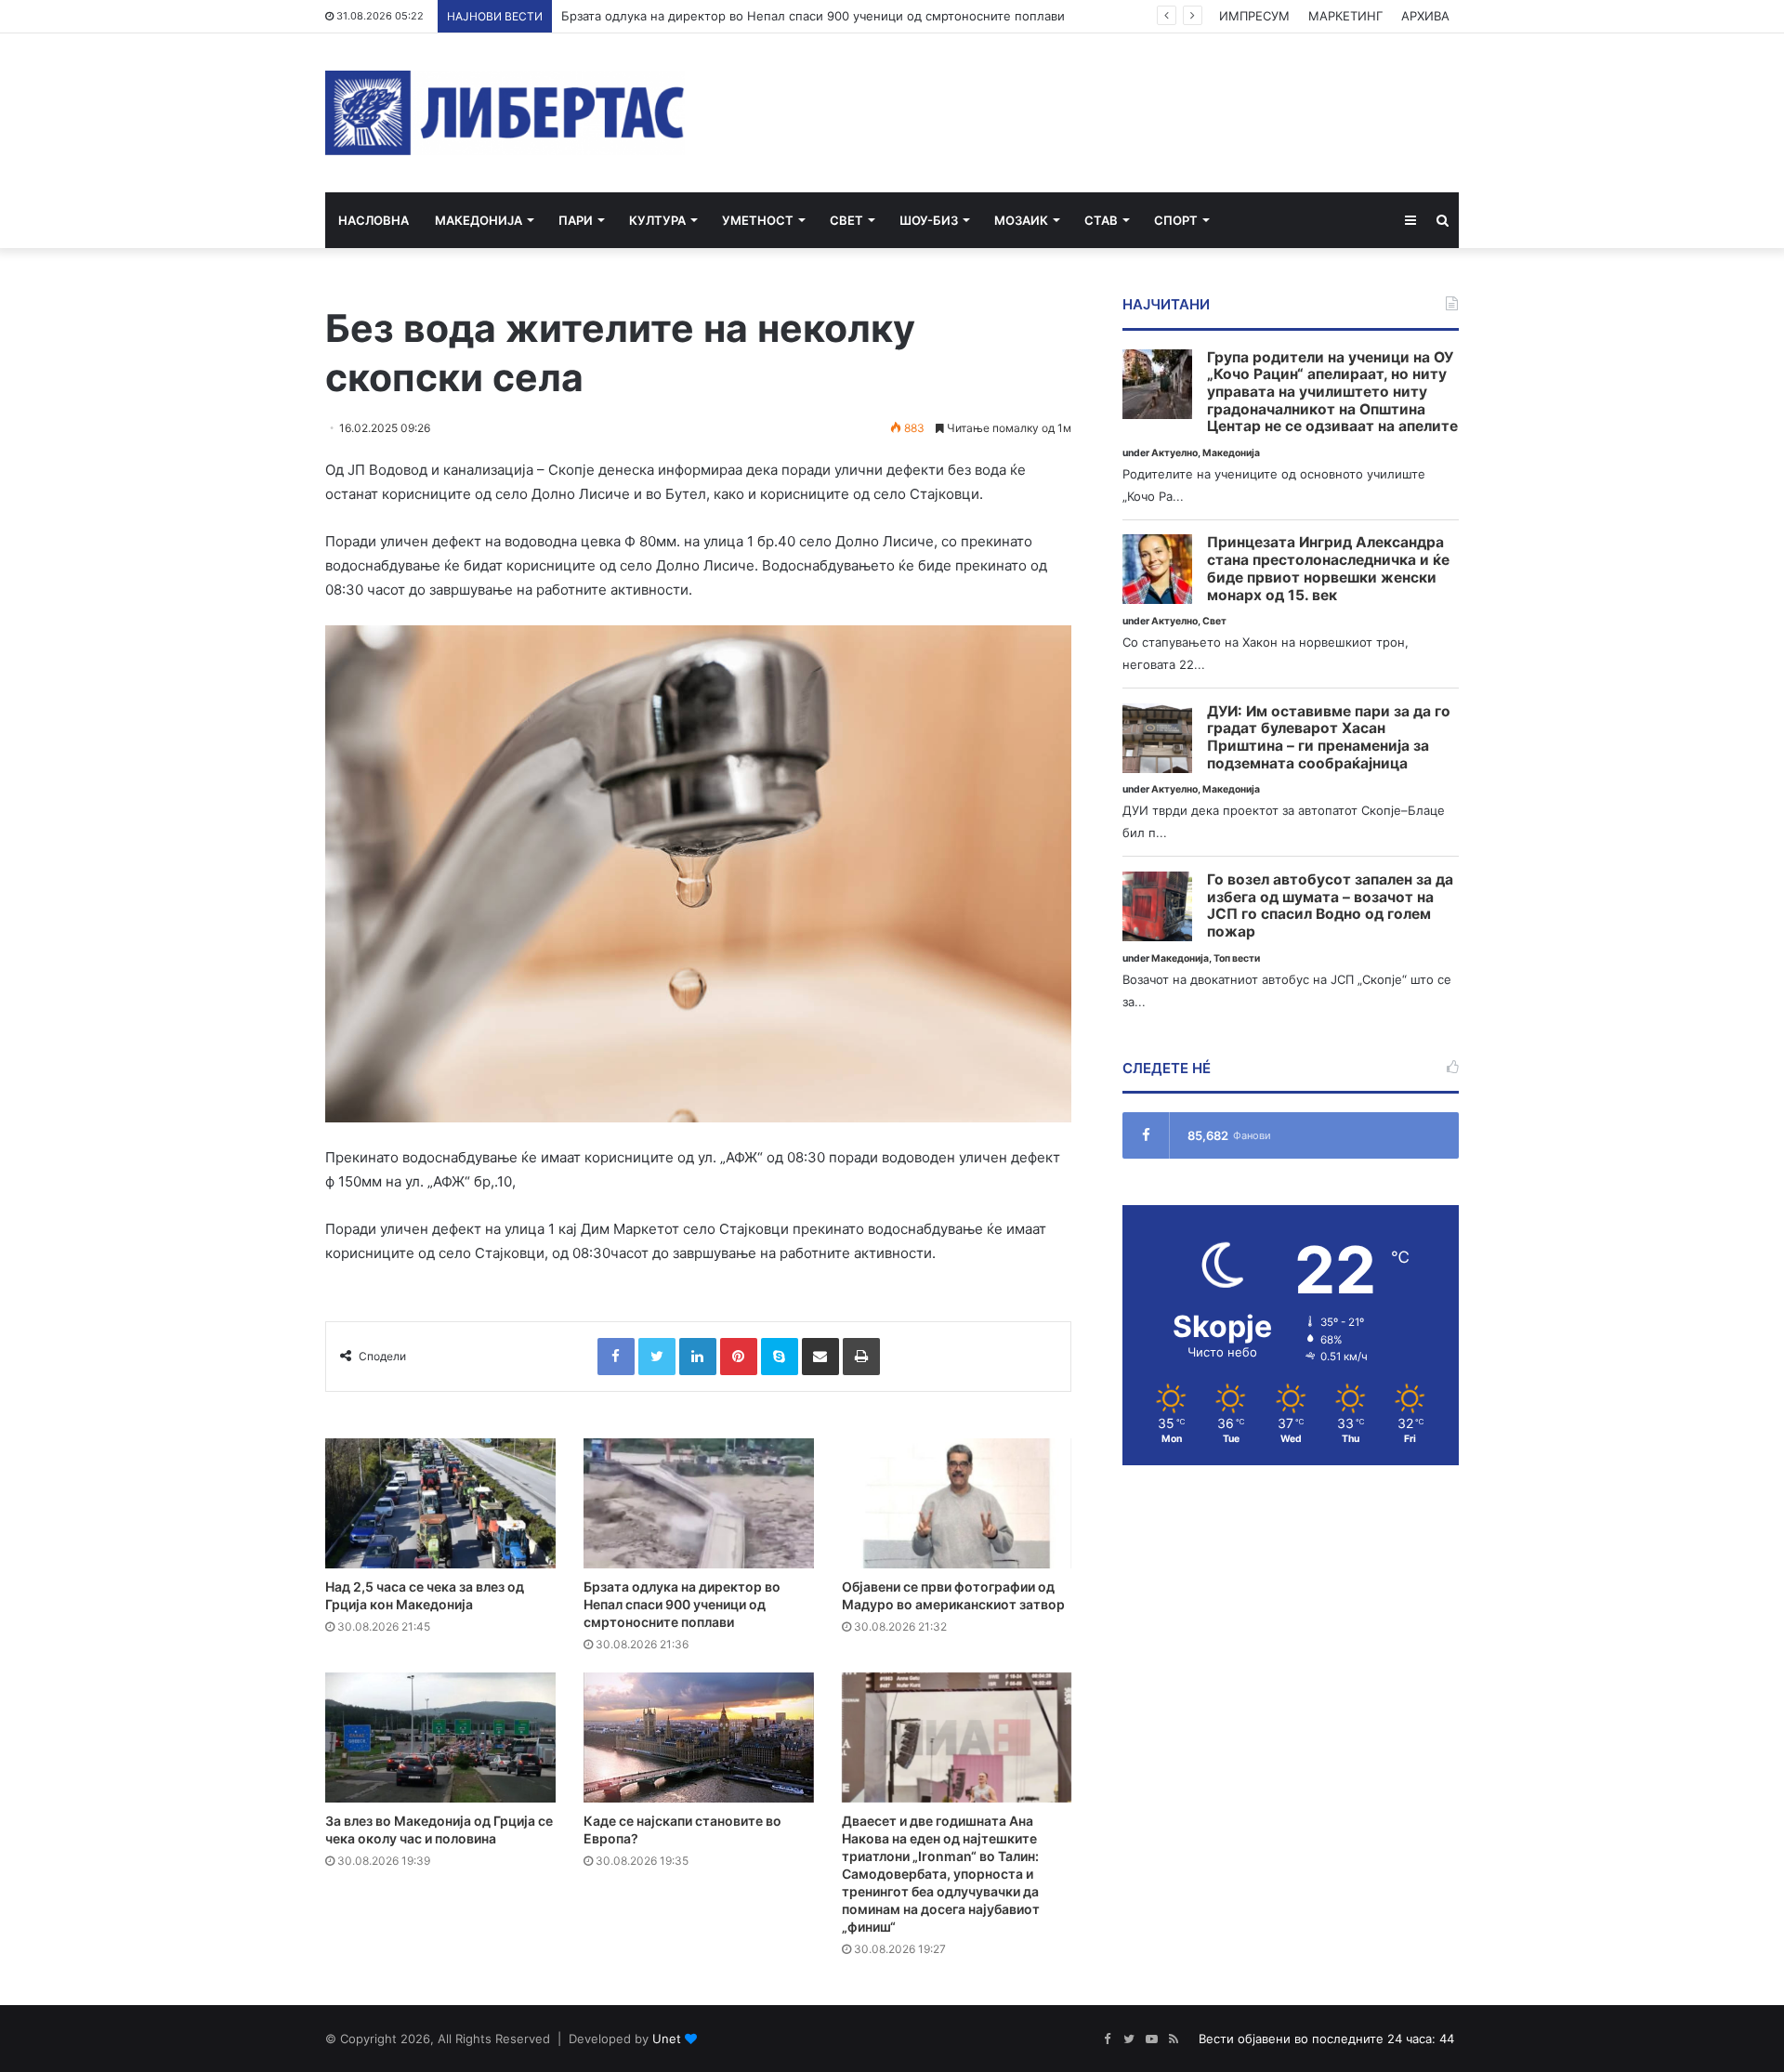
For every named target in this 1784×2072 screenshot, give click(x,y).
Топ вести (1237, 958)
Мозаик (1021, 220)
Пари (576, 220)
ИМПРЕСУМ (1254, 16)
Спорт (1176, 220)
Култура (657, 220)
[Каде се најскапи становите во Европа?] (699, 1738)
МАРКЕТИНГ (1345, 16)
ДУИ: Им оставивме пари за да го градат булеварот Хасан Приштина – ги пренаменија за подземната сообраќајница (1329, 738)
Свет (846, 220)
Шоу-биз (929, 220)
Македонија (479, 220)
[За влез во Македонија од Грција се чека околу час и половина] (440, 1738)
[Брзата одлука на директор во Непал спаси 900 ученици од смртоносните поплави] (699, 1503)
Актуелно (1174, 453)
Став (1101, 220)
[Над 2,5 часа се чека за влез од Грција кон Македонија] (440, 1503)
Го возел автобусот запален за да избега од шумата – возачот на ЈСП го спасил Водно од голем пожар (1330, 906)
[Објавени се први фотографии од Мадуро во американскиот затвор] (957, 1503)
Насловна (374, 220)
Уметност (758, 220)
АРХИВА (1425, 16)
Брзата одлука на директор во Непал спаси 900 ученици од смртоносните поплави (813, 16)
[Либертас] (505, 113)
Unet (667, 2039)
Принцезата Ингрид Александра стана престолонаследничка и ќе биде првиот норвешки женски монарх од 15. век (1328, 569)
